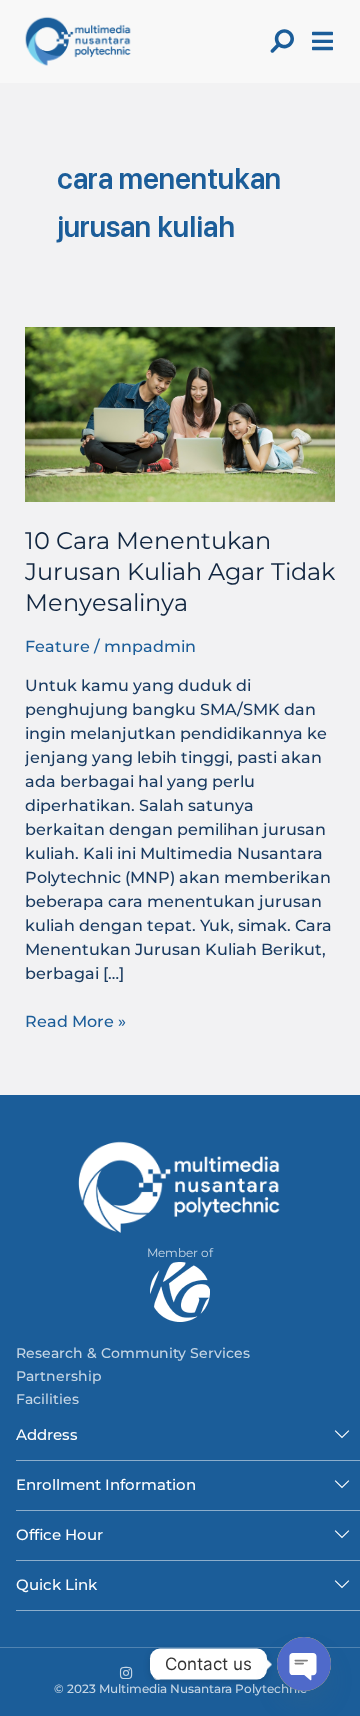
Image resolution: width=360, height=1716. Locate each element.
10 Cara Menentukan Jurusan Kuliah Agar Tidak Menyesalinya (180, 571)
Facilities (47, 1399)
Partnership (59, 1376)
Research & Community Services (133, 1353)
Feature (57, 646)
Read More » (75, 1020)
